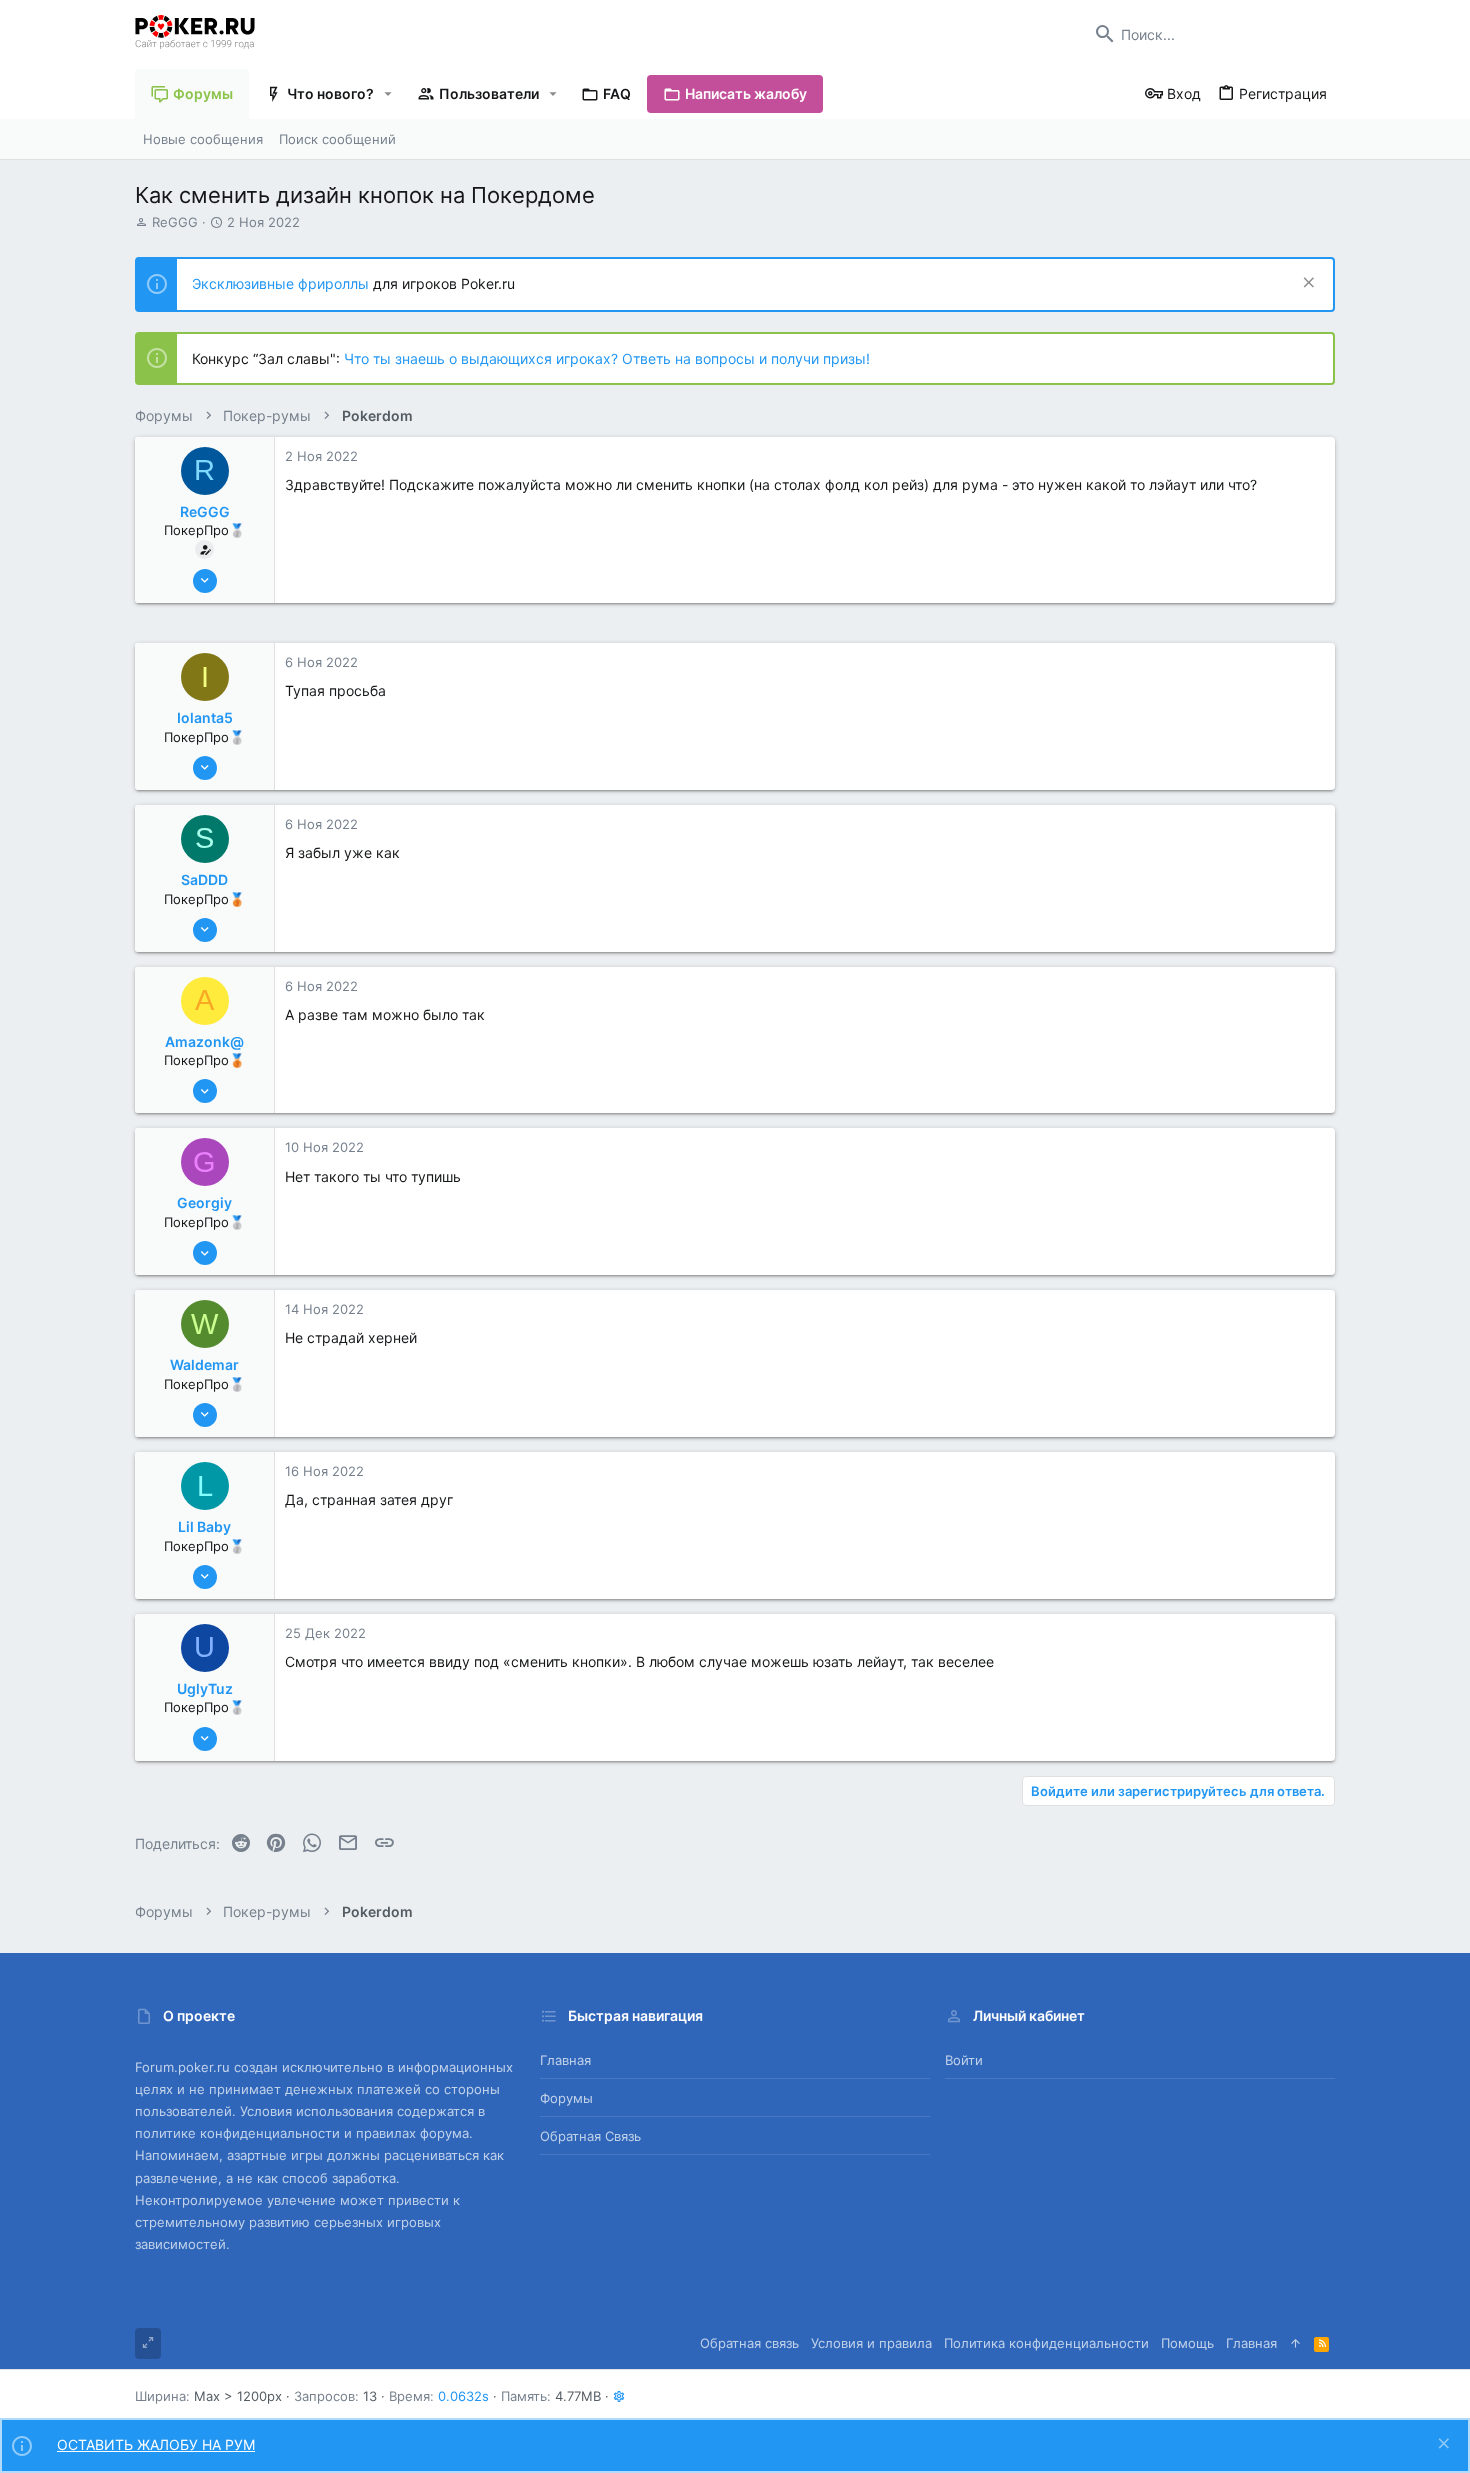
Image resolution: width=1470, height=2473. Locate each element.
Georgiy (204, 1202)
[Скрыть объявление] (1306, 284)
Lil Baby (204, 1526)
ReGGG (175, 222)
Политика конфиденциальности (1046, 2343)
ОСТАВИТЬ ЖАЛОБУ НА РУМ (156, 2444)
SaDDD (204, 879)
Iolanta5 (205, 717)
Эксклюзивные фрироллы (282, 283)
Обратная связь (590, 2136)
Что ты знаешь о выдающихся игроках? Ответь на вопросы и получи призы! (607, 358)
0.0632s (463, 2396)
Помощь (1187, 2343)
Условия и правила (871, 2343)
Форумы (566, 2098)
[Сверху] (1295, 2343)
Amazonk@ (204, 1041)
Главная (565, 2060)
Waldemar (204, 1364)
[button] (388, 94)
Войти (964, 2060)
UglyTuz (205, 1688)
